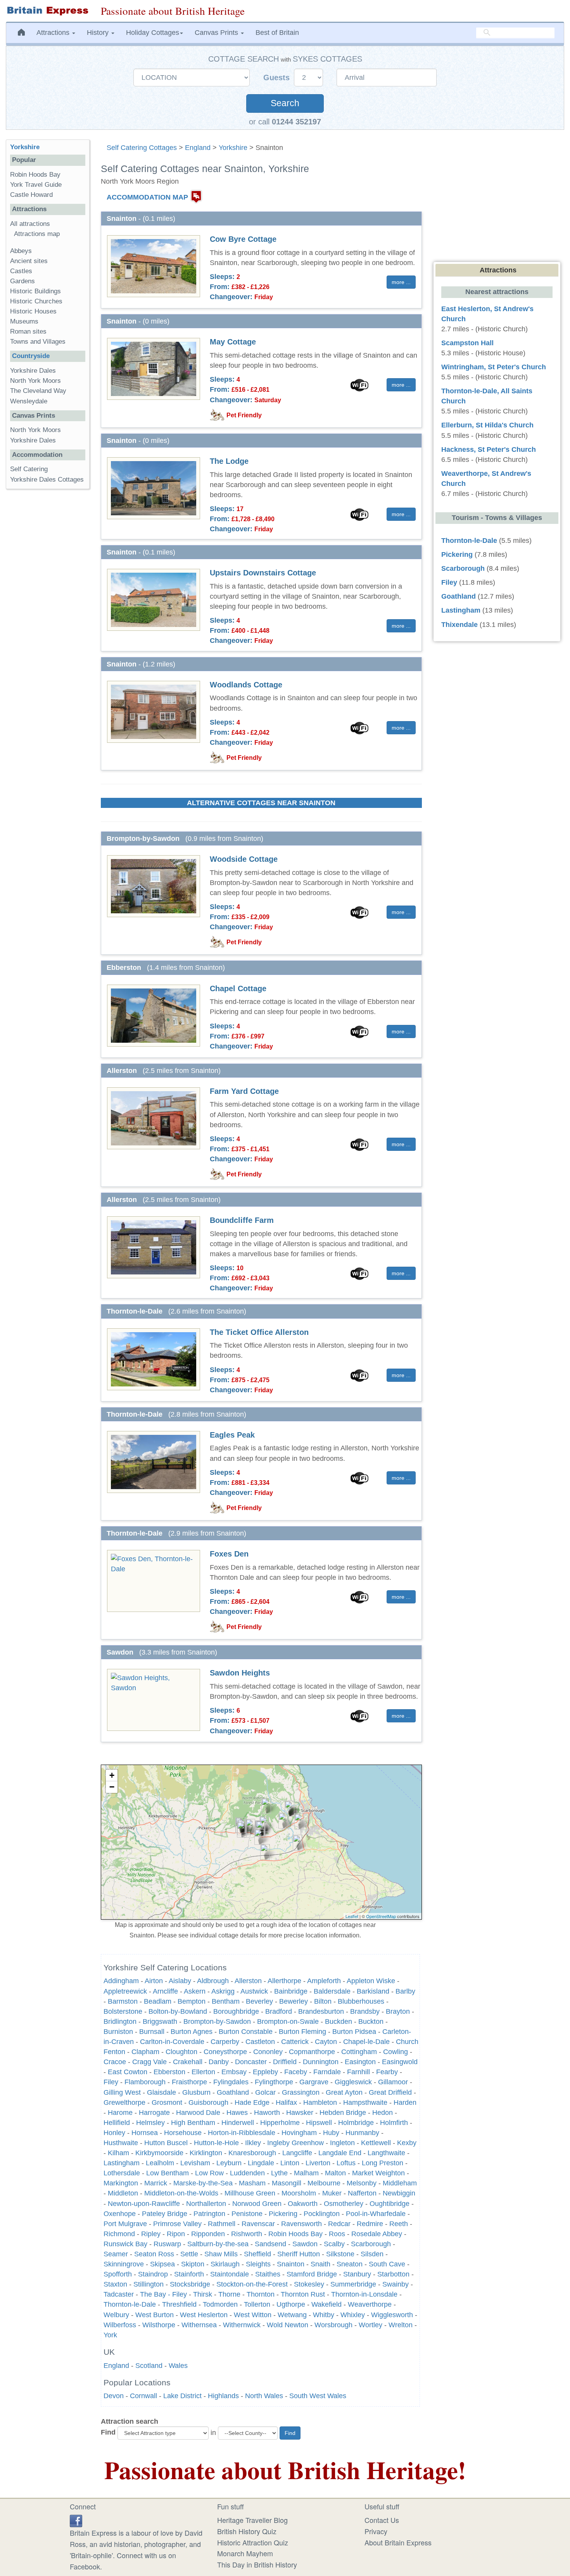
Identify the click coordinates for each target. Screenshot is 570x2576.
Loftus (346, 2163)
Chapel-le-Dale (366, 2042)
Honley (114, 2133)
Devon (114, 2396)
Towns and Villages (38, 342)
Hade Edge (252, 2102)
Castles (21, 271)
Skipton (193, 2264)
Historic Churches (36, 301)
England (198, 148)
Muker (332, 2193)
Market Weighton (378, 2173)
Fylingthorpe (274, 2082)
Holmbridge (356, 2123)
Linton (290, 2163)
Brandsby (365, 2011)
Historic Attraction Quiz (253, 2542)
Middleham (400, 2183)
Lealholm (160, 2163)
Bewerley (294, 2001)
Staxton (115, 2284)
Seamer (116, 2254)
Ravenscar (258, 2224)
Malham (306, 2173)
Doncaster (251, 2062)
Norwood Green (257, 2204)
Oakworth (303, 2204)
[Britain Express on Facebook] (76, 2520)
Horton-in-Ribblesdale (242, 2133)
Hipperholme (280, 2123)
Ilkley (253, 2143)
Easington (360, 2062)
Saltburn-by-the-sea (218, 2244)
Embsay (234, 2072)
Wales (178, 2366)
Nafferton (362, 2193)
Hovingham (299, 2133)
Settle (189, 2254)
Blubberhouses (361, 2001)
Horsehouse (183, 2133)
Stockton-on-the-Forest (252, 2284)
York (110, 2335)
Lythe (279, 2173)
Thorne (229, 2294)
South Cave (387, 2264)
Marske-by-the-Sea (203, 2183)
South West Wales (318, 2396)
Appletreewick (125, 1991)
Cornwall (143, 2396)
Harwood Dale (198, 2113)
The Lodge (229, 461)
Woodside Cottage (244, 859)
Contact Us (382, 2520)
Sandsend (270, 2244)
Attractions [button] (54, 33)
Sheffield (257, 2254)
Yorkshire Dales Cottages (47, 480)
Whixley (353, 2315)
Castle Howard (31, 195)
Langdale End (340, 2153)
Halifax (286, 2102)
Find (108, 2432)
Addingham (121, 1981)
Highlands (223, 2396)
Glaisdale (161, 2092)
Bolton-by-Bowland (178, 2011)
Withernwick (242, 2325)
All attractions (30, 224)
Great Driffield (390, 2092)
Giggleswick (353, 2082)
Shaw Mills (221, 2254)
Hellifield (117, 2123)
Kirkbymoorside (159, 2153)
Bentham (226, 2001)
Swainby (396, 2284)
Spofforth (118, 2274)
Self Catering (29, 469)
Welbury (116, 2315)
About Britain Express (398, 2542)
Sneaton (350, 2264)
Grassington (301, 2092)
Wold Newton (288, 2325)
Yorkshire (233, 148)
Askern (195, 1991)
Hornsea (145, 2133)
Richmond (119, 2234)
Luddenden (247, 2173)
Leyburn (229, 2163)
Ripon (176, 2234)
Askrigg (223, 1991)
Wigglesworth (392, 2315)
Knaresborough (252, 2153)
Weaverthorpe (370, 2304)
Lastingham (122, 2163)
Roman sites (28, 331)
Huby (331, 2133)
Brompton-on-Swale (288, 2022)
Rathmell (222, 2224)
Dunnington (321, 2062)
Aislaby (180, 1981)
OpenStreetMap (381, 1916)
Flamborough (145, 2082)
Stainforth (189, 2274)
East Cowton (128, 2072)
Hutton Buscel (166, 2143)
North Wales (264, 2396)
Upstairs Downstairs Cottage (263, 573)
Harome (120, 2113)
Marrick (156, 2183)
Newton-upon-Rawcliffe (144, 2204)
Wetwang (292, 2315)
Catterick (295, 2042)
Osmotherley (344, 2204)
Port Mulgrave (125, 2224)
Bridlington (120, 2022)
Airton (154, 1981)
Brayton (398, 2011)
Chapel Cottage (238, 988)
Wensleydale (29, 401)
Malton (335, 2173)
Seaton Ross (154, 2254)
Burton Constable (246, 2032)
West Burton (155, 2315)
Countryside (31, 356)
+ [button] (112, 1775)
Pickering (283, 2214)
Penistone (247, 2214)
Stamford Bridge (312, 2274)
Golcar (265, 2092)
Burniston (118, 2032)
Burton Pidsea (354, 2032)
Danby (219, 2062)
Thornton (261, 2294)
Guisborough (208, 2102)
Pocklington (322, 2214)
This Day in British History (257, 2564)
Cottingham (359, 2052)
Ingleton (342, 2143)
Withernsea (199, 2325)
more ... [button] (401, 282)
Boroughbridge (236, 2011)
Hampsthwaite (365, 2102)
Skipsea (162, 2264)
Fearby (387, 2072)
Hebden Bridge (343, 2113)
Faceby (296, 2072)
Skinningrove (124, 2264)
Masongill (287, 2183)
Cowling (396, 2052)
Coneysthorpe (225, 2052)
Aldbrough (213, 1981)
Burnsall (152, 2032)
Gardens (22, 281)
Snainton (291, 2264)
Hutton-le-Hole (216, 2143)
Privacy (376, 2531)
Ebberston (169, 2072)
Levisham (195, 2163)
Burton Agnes (192, 2032)
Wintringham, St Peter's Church (494, 367)
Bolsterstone (123, 2011)
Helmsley (150, 2123)
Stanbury (357, 2274)
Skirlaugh (225, 2264)
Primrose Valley (177, 2224)
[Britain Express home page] (47, 11)
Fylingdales (231, 2082)
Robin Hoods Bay (295, 2234)
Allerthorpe (284, 1981)
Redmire (370, 2224)
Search (285, 103)
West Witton (253, 2315)
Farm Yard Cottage (244, 1091)
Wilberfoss (120, 2325)
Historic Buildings (35, 291)
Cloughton (181, 2052)
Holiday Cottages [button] (153, 33)
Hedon (383, 2113)
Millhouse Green (250, 2193)
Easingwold (400, 2062)
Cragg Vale (149, 2062)
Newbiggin (399, 2193)
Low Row (209, 2173)
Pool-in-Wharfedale (376, 2214)
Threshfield (179, 2304)
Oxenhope (120, 2214)
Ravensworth (301, 2224)
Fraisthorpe (189, 2082)
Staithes (268, 2274)
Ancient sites (29, 261)
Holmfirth (394, 2123)
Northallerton (206, 2204)
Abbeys (21, 251)
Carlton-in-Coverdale (172, 2042)
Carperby (225, 2042)
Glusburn (196, 2092)
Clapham (145, 2052)
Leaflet (352, 1916)
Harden (405, 2102)
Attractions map (37, 234)
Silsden (372, 2254)
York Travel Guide (36, 185)
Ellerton (203, 2072)
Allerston (248, 1981)
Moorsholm (299, 2193)
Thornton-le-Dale (130, 2304)
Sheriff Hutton (299, 2254)
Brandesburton (321, 2011)
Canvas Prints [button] (217, 33)
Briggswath (160, 2022)
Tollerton (257, 2304)
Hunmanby (362, 2133)
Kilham (118, 2153)
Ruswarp (167, 2244)
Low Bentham (168, 2173)
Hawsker (300, 2113)
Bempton (192, 2001)
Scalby (334, 2244)
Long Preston (383, 2163)
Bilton (323, 2001)
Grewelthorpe (124, 2102)
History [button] (99, 33)
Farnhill (358, 2072)
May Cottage (233, 342)
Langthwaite (386, 2153)
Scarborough (371, 2244)
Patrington (209, 2214)
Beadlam (158, 2001)
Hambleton (320, 2102)
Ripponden (208, 2234)
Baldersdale (332, 1991)
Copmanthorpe (312, 2052)
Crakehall (188, 2062)
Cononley (268, 2052)
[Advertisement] (48, 615)
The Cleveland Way (38, 391)
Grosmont (167, 2102)
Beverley (259, 2001)
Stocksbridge (190, 2284)
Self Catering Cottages (142, 148)
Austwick (254, 1991)
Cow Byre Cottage (243, 239)
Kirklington (206, 2153)
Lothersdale (122, 2173)
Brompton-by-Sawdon (217, 2022)
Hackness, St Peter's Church (489, 449)
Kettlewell (376, 2143)
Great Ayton (344, 2092)
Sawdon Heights (240, 1673)
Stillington (149, 2284)
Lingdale (261, 2163)
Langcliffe (297, 2153)
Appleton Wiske (371, 1981)
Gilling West (122, 2092)
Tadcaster (119, 2294)
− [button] (112, 1787)
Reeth (399, 2224)
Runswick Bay (125, 2244)
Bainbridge (291, 1991)
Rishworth (247, 2234)
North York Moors (35, 381)
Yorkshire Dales (33, 371)
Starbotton (393, 2274)
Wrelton (401, 2325)
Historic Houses (33, 311)
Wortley (370, 2325)
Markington (121, 2183)
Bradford (279, 2011)
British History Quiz (247, 2531)
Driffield (285, 2062)
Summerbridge (353, 2284)
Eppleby (265, 2072)
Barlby (405, 1991)
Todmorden (220, 2304)
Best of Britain (277, 33)
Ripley (151, 2234)
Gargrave (314, 2082)
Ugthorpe (291, 2304)
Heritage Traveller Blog (252, 2520)
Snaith (320, 2264)
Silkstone (340, 2254)
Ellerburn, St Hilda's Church (487, 425)
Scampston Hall (467, 343)
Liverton (318, 2163)
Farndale (327, 2072)
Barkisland (373, 1991)
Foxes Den (229, 1554)
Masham (252, 2183)
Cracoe (115, 2062)
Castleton (260, 2042)
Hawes (237, 2113)
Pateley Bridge (165, 2214)
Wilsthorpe (159, 2325)
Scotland (149, 2366)
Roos (337, 2234)
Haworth (267, 2113)
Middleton (123, 2193)
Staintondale (230, 2274)
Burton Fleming (302, 2032)
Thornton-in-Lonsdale (364, 2294)
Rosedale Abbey (377, 2234)
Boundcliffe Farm (242, 1220)
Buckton (371, 2022)
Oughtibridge (389, 2204)
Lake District (182, 2396)
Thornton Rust (303, 2294)
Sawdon (305, 2244)
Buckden (339, 2022)
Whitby (324, 2315)
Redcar (339, 2224)
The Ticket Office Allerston (259, 1332)
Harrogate (154, 2113)
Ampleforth (324, 1981)
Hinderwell (238, 2123)
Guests (278, 77)
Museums (24, 321)
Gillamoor (393, 2082)
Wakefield (326, 2304)
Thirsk (203, 2294)
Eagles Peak (232, 1435)
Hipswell (319, 2123)
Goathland (233, 2092)
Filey (111, 2082)
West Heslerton (204, 2315)
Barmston (123, 2001)
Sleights (258, 2264)
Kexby (407, 2143)
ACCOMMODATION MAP (147, 197)
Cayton (326, 2042)
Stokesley (309, 2284)
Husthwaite (121, 2143)
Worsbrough (333, 2325)
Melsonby (362, 2183)
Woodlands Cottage (246, 685)
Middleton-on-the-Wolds (181, 2193)
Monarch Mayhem (245, 2553)
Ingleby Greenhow (295, 2143)
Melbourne (324, 2183)
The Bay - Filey (163, 2294)
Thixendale (459, 625)
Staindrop (153, 2274)
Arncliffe (165, 1991)
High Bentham (193, 2123)
